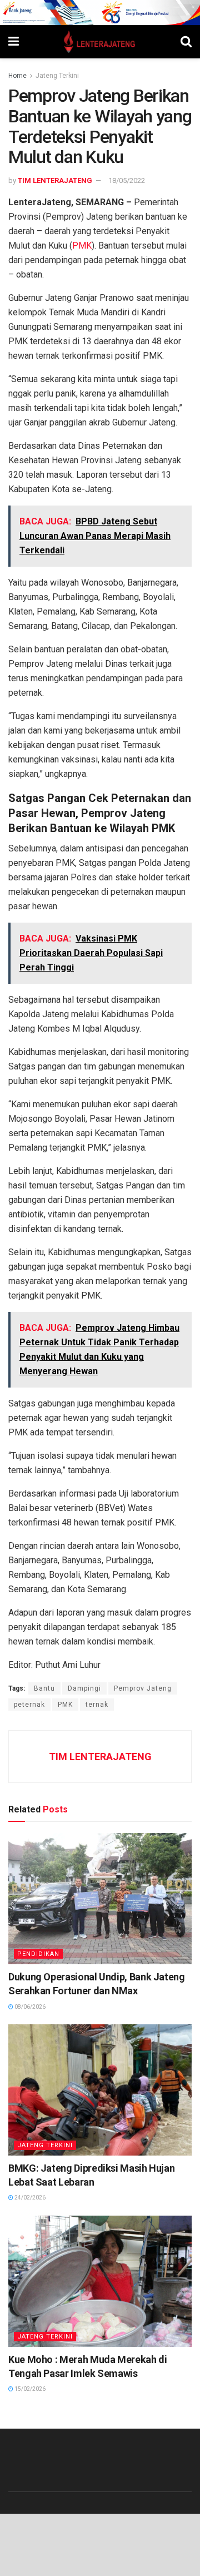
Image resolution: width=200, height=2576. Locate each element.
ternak (97, 1705)
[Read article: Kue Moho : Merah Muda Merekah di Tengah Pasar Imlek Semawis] (100, 2281)
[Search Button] (186, 42)
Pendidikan (38, 1954)
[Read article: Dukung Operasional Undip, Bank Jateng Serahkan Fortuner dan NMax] (100, 1899)
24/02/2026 (29, 2198)
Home (17, 76)
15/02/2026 (29, 2389)
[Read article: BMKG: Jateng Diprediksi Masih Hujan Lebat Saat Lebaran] (100, 2090)
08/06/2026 (29, 2007)
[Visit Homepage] (100, 42)
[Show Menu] (14, 42)
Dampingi (84, 1688)
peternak (29, 1705)
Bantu (44, 1688)
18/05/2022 (127, 180)
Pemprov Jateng (143, 1688)
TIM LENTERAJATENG (55, 180)
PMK (82, 246)
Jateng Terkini (57, 76)
